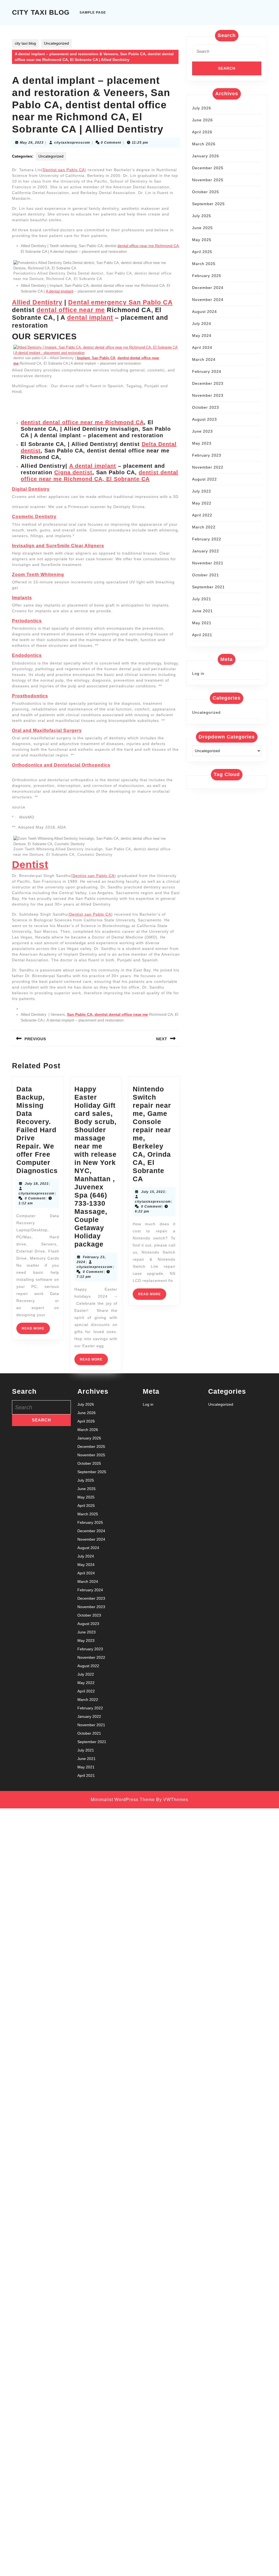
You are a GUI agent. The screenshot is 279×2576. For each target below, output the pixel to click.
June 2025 (202, 228)
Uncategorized (56, 43)
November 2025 (208, 180)
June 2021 (202, 611)
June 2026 (202, 120)
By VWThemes (172, 1800)
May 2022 (202, 503)
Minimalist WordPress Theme (123, 1800)
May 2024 (202, 336)
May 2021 (202, 623)
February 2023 (207, 455)
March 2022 (204, 527)
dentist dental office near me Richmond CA (82, 422)
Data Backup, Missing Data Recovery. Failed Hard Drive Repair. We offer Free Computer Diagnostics (37, 1130)
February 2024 (207, 371)
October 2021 (206, 575)
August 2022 (204, 479)
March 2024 (204, 359)
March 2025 (204, 264)
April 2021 (202, 635)
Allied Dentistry (37, 302)
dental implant (90, 318)
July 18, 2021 (37, 1184)
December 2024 (208, 288)
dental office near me (71, 310)
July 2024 (202, 324)
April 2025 (202, 252)
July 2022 (202, 491)
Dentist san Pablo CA (64, 170)
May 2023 (202, 443)
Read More (36, 1330)
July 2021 (202, 599)
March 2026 (204, 144)
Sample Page (93, 13)
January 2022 (206, 551)
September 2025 (208, 204)
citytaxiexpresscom (72, 143)
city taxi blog (41, 12)
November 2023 (208, 395)
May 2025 (202, 240)
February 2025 (207, 276)
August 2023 (204, 419)
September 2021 (208, 587)
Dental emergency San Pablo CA (120, 302)
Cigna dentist (73, 472)
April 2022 (202, 515)
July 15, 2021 (153, 1192)
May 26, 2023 (32, 143)
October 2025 (206, 192)
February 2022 (207, 539)
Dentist (30, 864)
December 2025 (208, 168)
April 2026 (202, 132)
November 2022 (208, 467)
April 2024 (202, 347)
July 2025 (202, 216)
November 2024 (208, 300)
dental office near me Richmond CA (148, 246)
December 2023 (208, 383)
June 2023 (202, 431)
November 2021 (208, 563)
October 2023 (206, 407)
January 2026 (206, 156)
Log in (198, 673)
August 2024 (204, 312)
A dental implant (60, 291)
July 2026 (202, 108)
